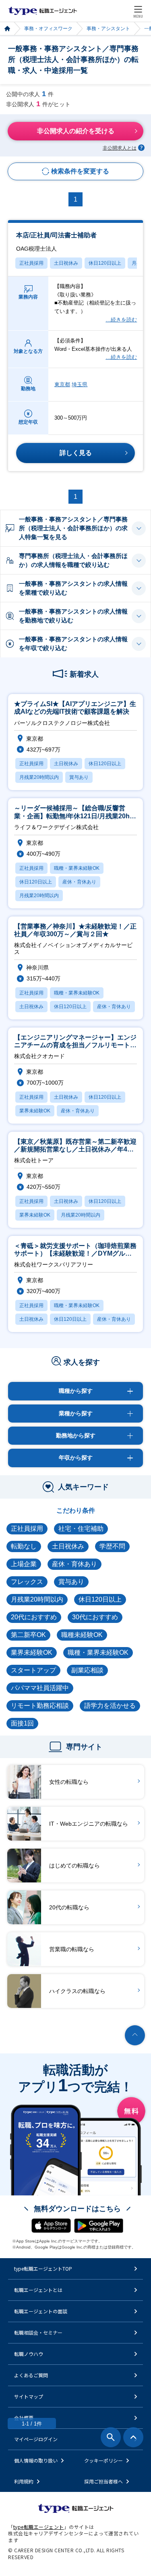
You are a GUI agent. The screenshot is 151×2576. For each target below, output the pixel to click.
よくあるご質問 (31, 2375)
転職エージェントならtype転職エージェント (43, 11)
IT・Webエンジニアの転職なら (89, 1824)
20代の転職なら (69, 1907)
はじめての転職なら (74, 1866)
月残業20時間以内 (37, 1599)
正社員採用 (31, 263)
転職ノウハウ (29, 2354)
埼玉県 (80, 384)
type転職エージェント (7, 29)
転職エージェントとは (38, 2290)
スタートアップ (33, 1670)
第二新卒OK (28, 1635)
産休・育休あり (74, 1564)
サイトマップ (29, 2396)
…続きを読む (121, 320)
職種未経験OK (82, 1635)
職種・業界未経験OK (98, 1652)
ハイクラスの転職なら (77, 1991)
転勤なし (24, 1546)
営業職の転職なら (72, 1949)
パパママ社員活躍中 (40, 1688)
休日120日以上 (105, 263)
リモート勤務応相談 (40, 1706)
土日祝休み (66, 263)
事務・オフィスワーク (48, 29)
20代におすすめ (34, 1617)
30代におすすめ (95, 1617)
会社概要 (24, 2418)
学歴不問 (112, 1546)
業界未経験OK (32, 1652)
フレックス (27, 1582)
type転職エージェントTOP (43, 2268)
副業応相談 (87, 1670)
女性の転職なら (69, 1782)
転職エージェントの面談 (41, 2311)
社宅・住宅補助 (81, 1529)
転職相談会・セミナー (38, 2332)
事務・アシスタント (108, 29)
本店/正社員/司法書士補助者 (56, 242)
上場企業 (24, 1564)
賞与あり (71, 1582)
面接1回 (22, 1723)
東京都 (62, 384)
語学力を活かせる (110, 1706)
